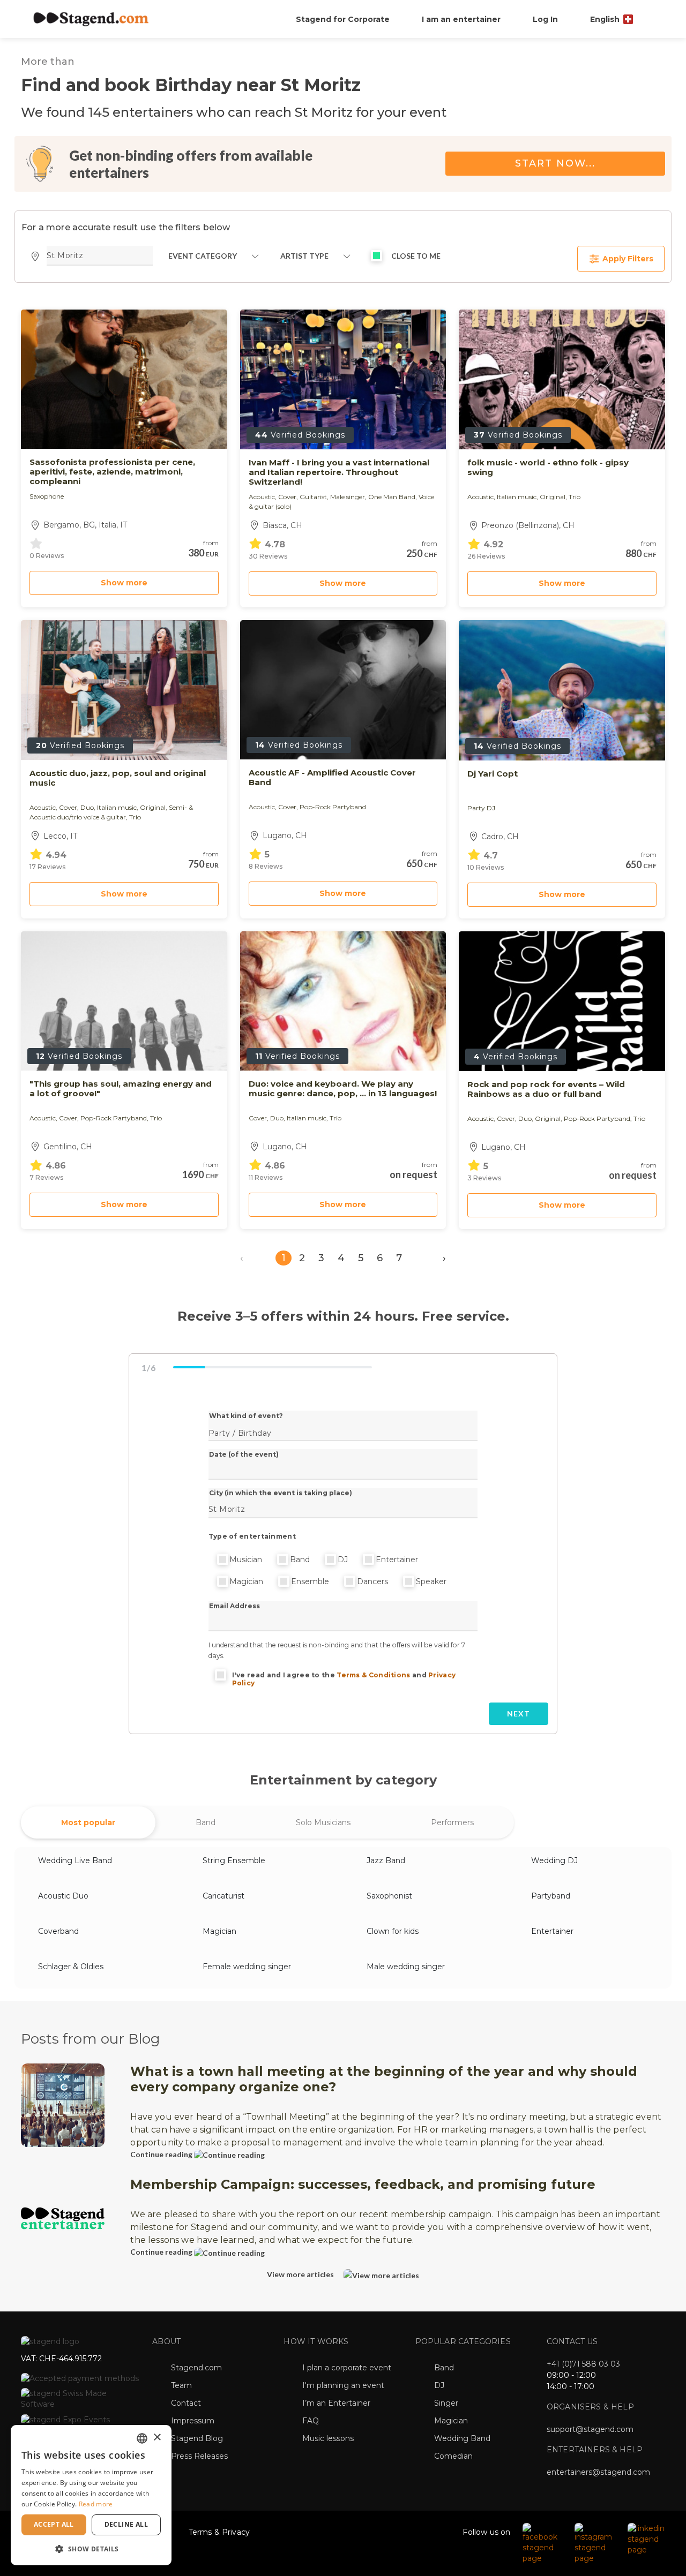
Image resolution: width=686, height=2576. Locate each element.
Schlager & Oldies (71, 1967)
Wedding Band (462, 2438)
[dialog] (91, 2495)
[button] (91, 2548)
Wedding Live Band (75, 1861)
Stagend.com (196, 2368)
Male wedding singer (406, 1967)
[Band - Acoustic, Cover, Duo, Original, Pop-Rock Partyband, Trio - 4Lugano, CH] (562, 1001)
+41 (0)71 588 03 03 (583, 2364)
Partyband (551, 1896)
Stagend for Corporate (343, 19)
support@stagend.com (590, 2429)
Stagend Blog (197, 2438)
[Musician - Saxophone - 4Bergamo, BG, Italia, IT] (124, 379)
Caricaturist (223, 1896)
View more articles (301, 2274)
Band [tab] (206, 1822)
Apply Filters (627, 259)
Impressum (193, 2421)
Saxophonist (389, 1896)
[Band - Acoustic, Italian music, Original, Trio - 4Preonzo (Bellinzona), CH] (562, 379)
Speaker (431, 1581)
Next (519, 1713)
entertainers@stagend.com (598, 2472)
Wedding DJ (554, 1861)
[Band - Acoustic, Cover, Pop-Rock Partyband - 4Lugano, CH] (343, 690)
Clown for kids (393, 1931)
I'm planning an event (343, 2385)
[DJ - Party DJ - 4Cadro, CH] (562, 690)
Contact (186, 2403)
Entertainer (397, 1560)
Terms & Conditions (373, 1675)
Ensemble (310, 1581)
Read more (96, 2504)
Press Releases (199, 2456)
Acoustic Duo (63, 1896)
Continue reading (162, 2154)
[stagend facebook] (543, 2542)
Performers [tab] (452, 1822)
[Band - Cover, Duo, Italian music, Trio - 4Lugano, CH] (343, 1001)
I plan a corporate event (347, 2368)
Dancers (372, 1581)
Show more (124, 583)
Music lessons (328, 2438)
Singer (446, 2403)
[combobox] (142, 2438)
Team (181, 2385)
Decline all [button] (126, 2524)
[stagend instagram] (596, 2542)
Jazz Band (386, 1861)
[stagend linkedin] (647, 2538)
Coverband (58, 1931)
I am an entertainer (461, 19)
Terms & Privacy (219, 2532)
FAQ (311, 2421)
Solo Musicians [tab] (323, 1822)
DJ (343, 1560)
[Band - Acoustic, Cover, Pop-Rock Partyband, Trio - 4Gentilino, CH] (124, 1001)
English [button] (606, 19)
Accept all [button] (54, 2524)
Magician (246, 1581)
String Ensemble (234, 1861)
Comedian (453, 2456)
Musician (246, 1560)
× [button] (157, 2438)
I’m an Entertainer (336, 2403)
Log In (545, 19)
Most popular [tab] (88, 1822)
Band (300, 1560)
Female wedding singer (247, 1967)
